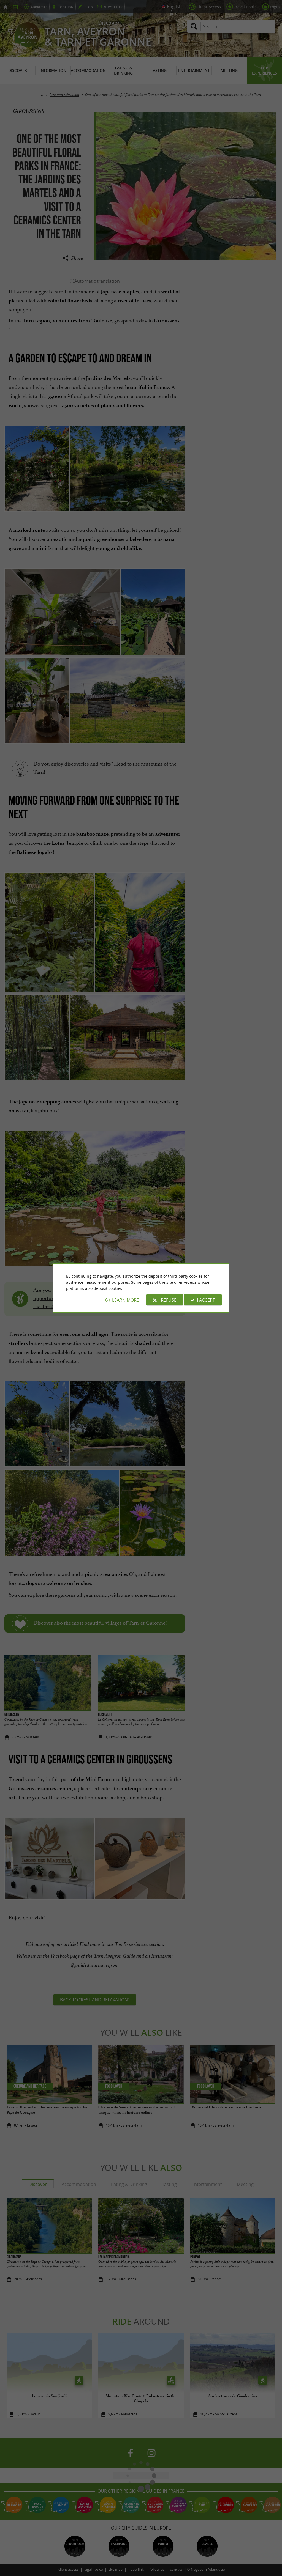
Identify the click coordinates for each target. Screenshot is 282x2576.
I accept (206, 1300)
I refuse (168, 1300)
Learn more (126, 1300)
